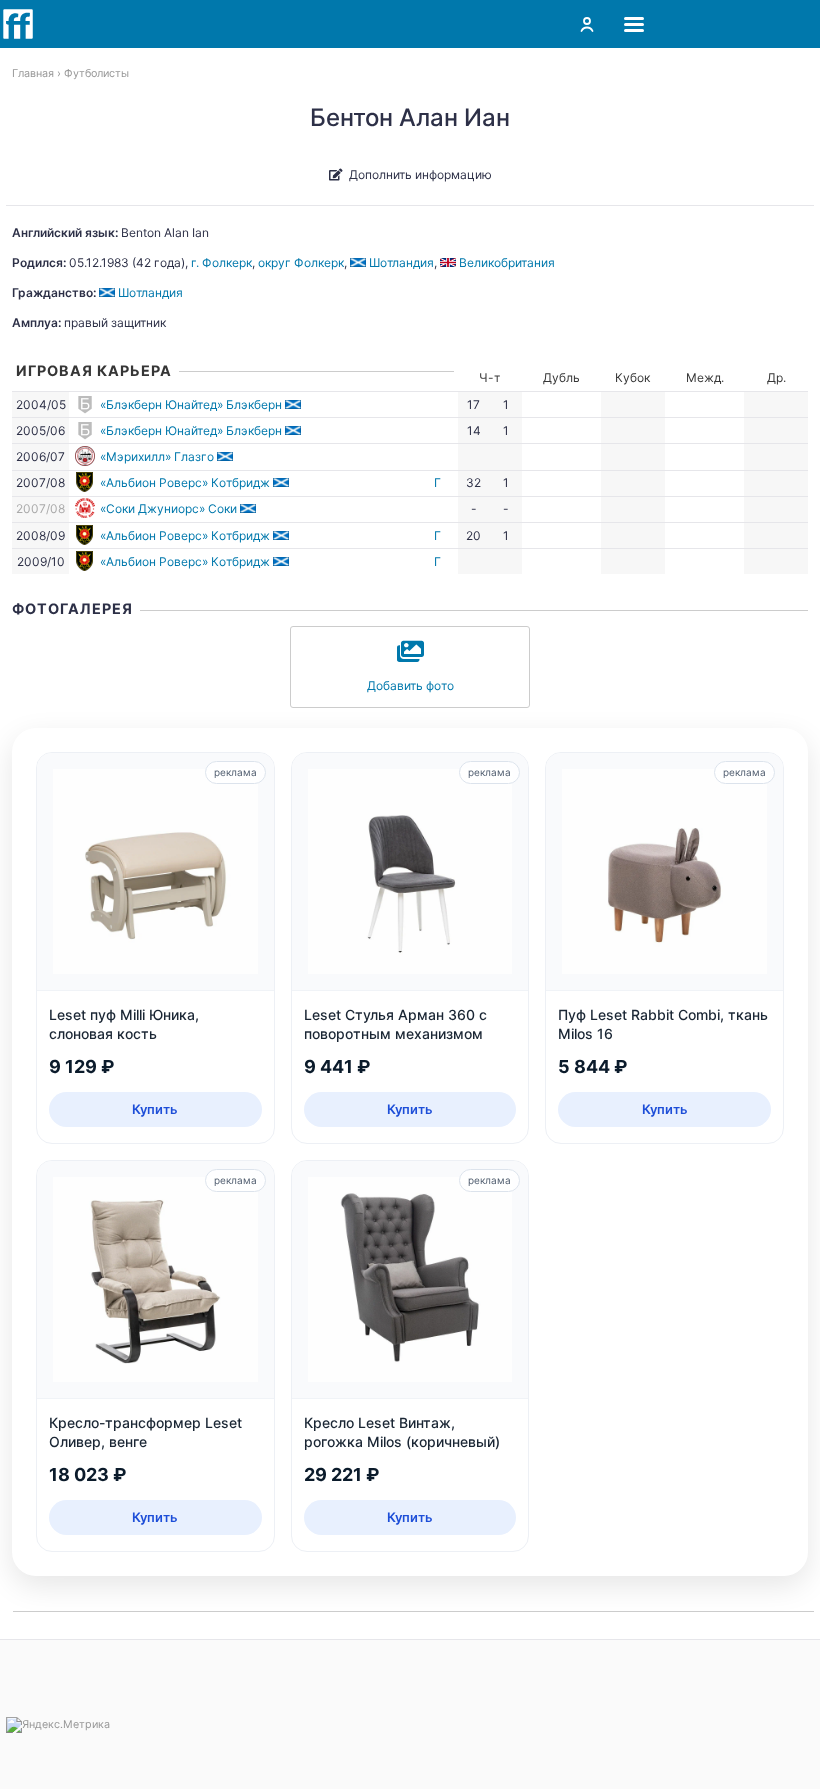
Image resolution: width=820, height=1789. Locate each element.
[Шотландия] (294, 404)
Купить (155, 1109)
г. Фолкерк (221, 262)
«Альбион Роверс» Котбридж (185, 482)
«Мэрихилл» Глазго (157, 456)
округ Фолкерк (301, 262)
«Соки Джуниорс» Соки (168, 508)
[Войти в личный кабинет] (587, 24)
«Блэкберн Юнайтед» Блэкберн (191, 404)
